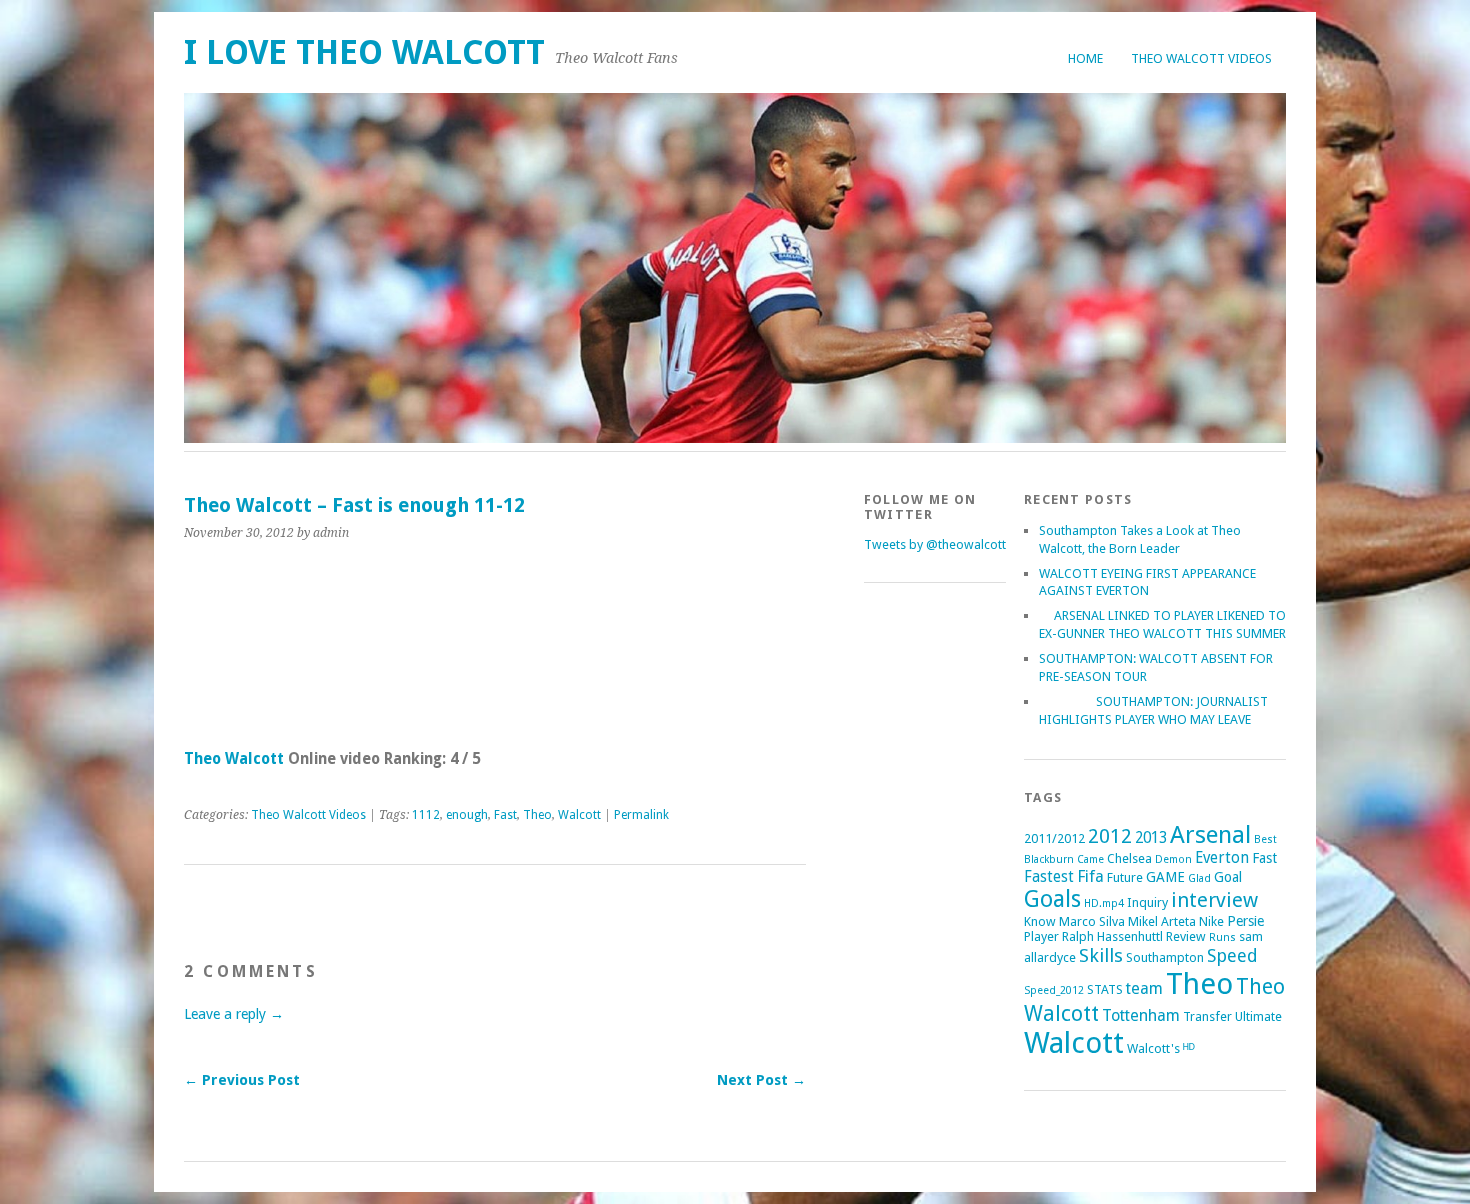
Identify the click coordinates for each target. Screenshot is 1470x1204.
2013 (1151, 838)
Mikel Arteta (1162, 921)
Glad (1199, 878)
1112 (426, 815)
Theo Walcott (234, 759)
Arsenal (1210, 834)
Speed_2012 (1054, 990)
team (1144, 988)
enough (467, 815)
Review (1186, 936)
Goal (1228, 877)
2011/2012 (1054, 838)
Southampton (1165, 957)
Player (1041, 936)
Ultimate (1258, 1016)
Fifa (1090, 876)
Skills (1101, 955)
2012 (1110, 836)
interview (1214, 900)
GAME (1165, 877)
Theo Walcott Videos (1201, 58)
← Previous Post (242, 1080)
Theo (537, 815)
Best (1265, 839)
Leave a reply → (234, 1014)
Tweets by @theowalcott (935, 544)
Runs (1222, 937)
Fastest (1049, 877)
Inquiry (1147, 902)
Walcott (579, 815)
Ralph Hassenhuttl (1112, 936)
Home (1085, 58)
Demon (1173, 859)
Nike (1211, 921)
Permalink (641, 815)
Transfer (1207, 1016)
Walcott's (1153, 1048)
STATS (1105, 989)
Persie (1245, 921)
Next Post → (761, 1080)
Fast (505, 815)
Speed (1232, 955)
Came (1090, 859)
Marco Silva (1092, 921)
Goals (1052, 899)
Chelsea (1129, 858)
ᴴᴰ (1189, 1048)
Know (1040, 921)
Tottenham (1141, 1015)
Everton (1222, 858)
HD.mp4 (1104, 903)
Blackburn (1049, 859)
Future (1125, 877)
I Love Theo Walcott (364, 52)
